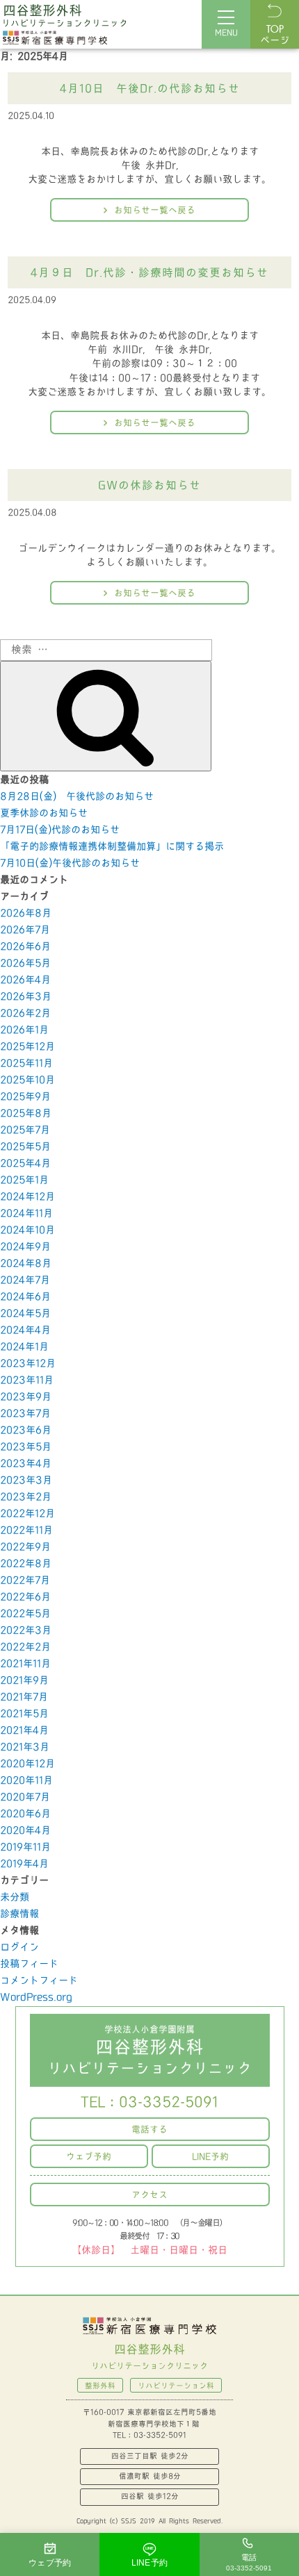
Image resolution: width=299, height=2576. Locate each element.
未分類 (15, 1897)
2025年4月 (25, 1164)
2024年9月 (25, 1247)
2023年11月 (27, 1380)
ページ (275, 35)
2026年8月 (26, 913)
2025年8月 (26, 1114)
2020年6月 (25, 1814)
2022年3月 (26, 1631)
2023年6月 (26, 1430)
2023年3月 (26, 1480)
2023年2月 (26, 1497)
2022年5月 (25, 1614)
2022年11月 (26, 1531)
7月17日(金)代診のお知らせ (60, 830)
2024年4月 (25, 1330)
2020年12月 (27, 1764)
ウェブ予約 (89, 2157)
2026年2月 (25, 1014)
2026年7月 (25, 930)
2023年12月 (28, 1364)
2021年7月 (24, 1697)
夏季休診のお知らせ (44, 813)
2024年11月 (26, 1214)
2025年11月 (26, 1064)
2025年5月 (25, 1147)
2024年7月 (25, 1280)
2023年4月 (26, 1464)
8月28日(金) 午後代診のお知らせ (77, 797)
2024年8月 (26, 1264)
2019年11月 (25, 1847)
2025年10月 (27, 1080)
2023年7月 (25, 1414)
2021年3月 (25, 1747)
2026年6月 (25, 947)
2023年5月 (26, 1447)
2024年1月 (24, 1347)
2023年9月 (26, 1397)
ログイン (19, 1947)
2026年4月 (25, 980)
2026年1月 (24, 1030)
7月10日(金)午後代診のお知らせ (70, 863)
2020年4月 (25, 1831)
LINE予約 (210, 2157)
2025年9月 (25, 1097)
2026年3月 (26, 997)
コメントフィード (39, 1981)
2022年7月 (25, 1581)
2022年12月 (27, 1514)
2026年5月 (25, 963)
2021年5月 (24, 1714)
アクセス (149, 2195)
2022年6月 (25, 1597)
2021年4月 (24, 1731)
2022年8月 (26, 1564)
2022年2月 (25, 1647)
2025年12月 (27, 1047)
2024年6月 (25, 1297)
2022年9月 (25, 1547)
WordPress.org (36, 1997)
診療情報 (19, 1914)
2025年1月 (24, 1180)
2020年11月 (26, 1781)
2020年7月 (25, 1797)
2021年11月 (25, 1664)
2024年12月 (27, 1197)
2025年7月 (25, 1130)
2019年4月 (24, 1864)
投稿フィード (29, 1964)
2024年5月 (25, 1314)
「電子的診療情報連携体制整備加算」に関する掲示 (112, 847)
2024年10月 (27, 1230)
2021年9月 (24, 1681)
